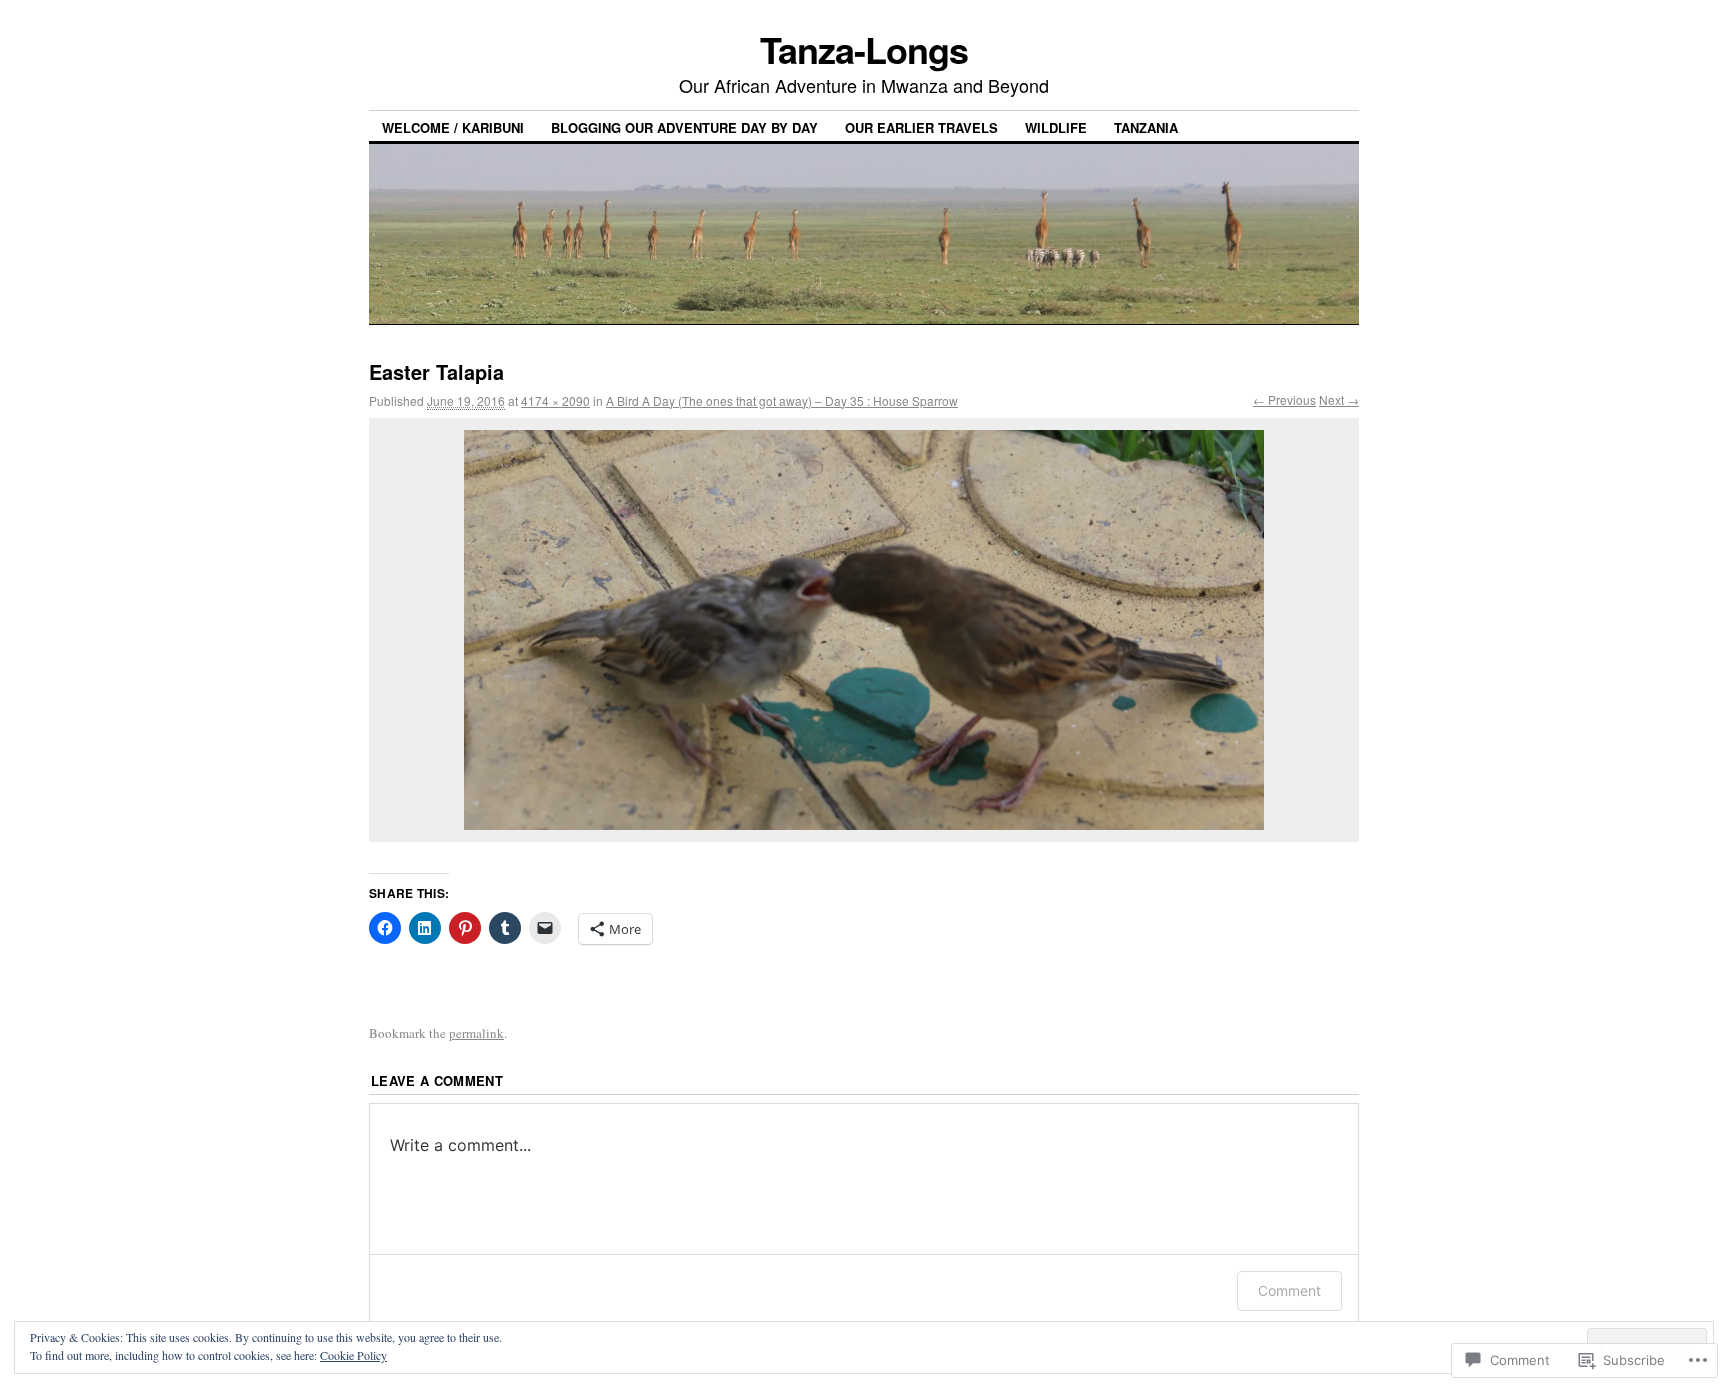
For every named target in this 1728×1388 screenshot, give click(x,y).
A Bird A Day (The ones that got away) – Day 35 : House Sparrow (782, 400)
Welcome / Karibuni (453, 127)
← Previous (1284, 399)
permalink (476, 1033)
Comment (1289, 1290)
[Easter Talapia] (864, 630)
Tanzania (1146, 127)
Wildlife (1056, 127)
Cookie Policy (353, 1355)
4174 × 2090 (555, 400)
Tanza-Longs (863, 49)
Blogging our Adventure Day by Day (684, 127)
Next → (1339, 399)
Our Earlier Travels (921, 127)
